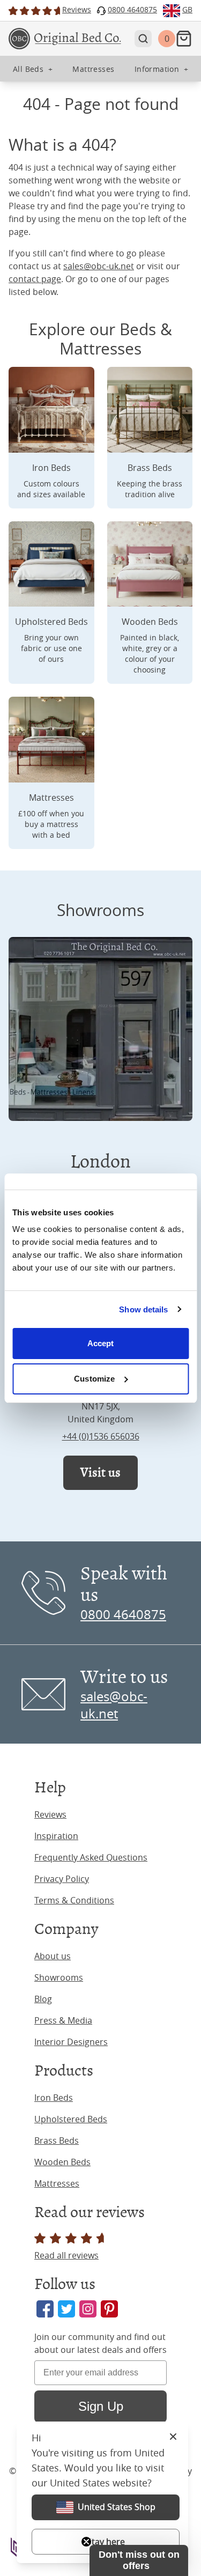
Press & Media (63, 2020)
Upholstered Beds (71, 2119)
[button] (139, 2560)
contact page (35, 279)
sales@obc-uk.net (99, 266)
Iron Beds (54, 2098)
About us (53, 1956)
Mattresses (57, 2183)
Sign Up (101, 2406)
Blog (43, 1999)
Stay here (106, 2542)
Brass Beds (57, 2140)
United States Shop (117, 2507)
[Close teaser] (86, 2542)
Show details (143, 1309)
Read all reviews (66, 2255)
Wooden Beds (62, 2162)
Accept (101, 1343)
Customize (94, 1379)
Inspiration (56, 1836)
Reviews (50, 1814)
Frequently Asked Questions (91, 1857)
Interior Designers (71, 2042)
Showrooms (59, 1977)
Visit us (100, 1472)
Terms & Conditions (74, 1900)
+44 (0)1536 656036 (101, 1436)
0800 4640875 (123, 1614)
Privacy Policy (62, 1879)
